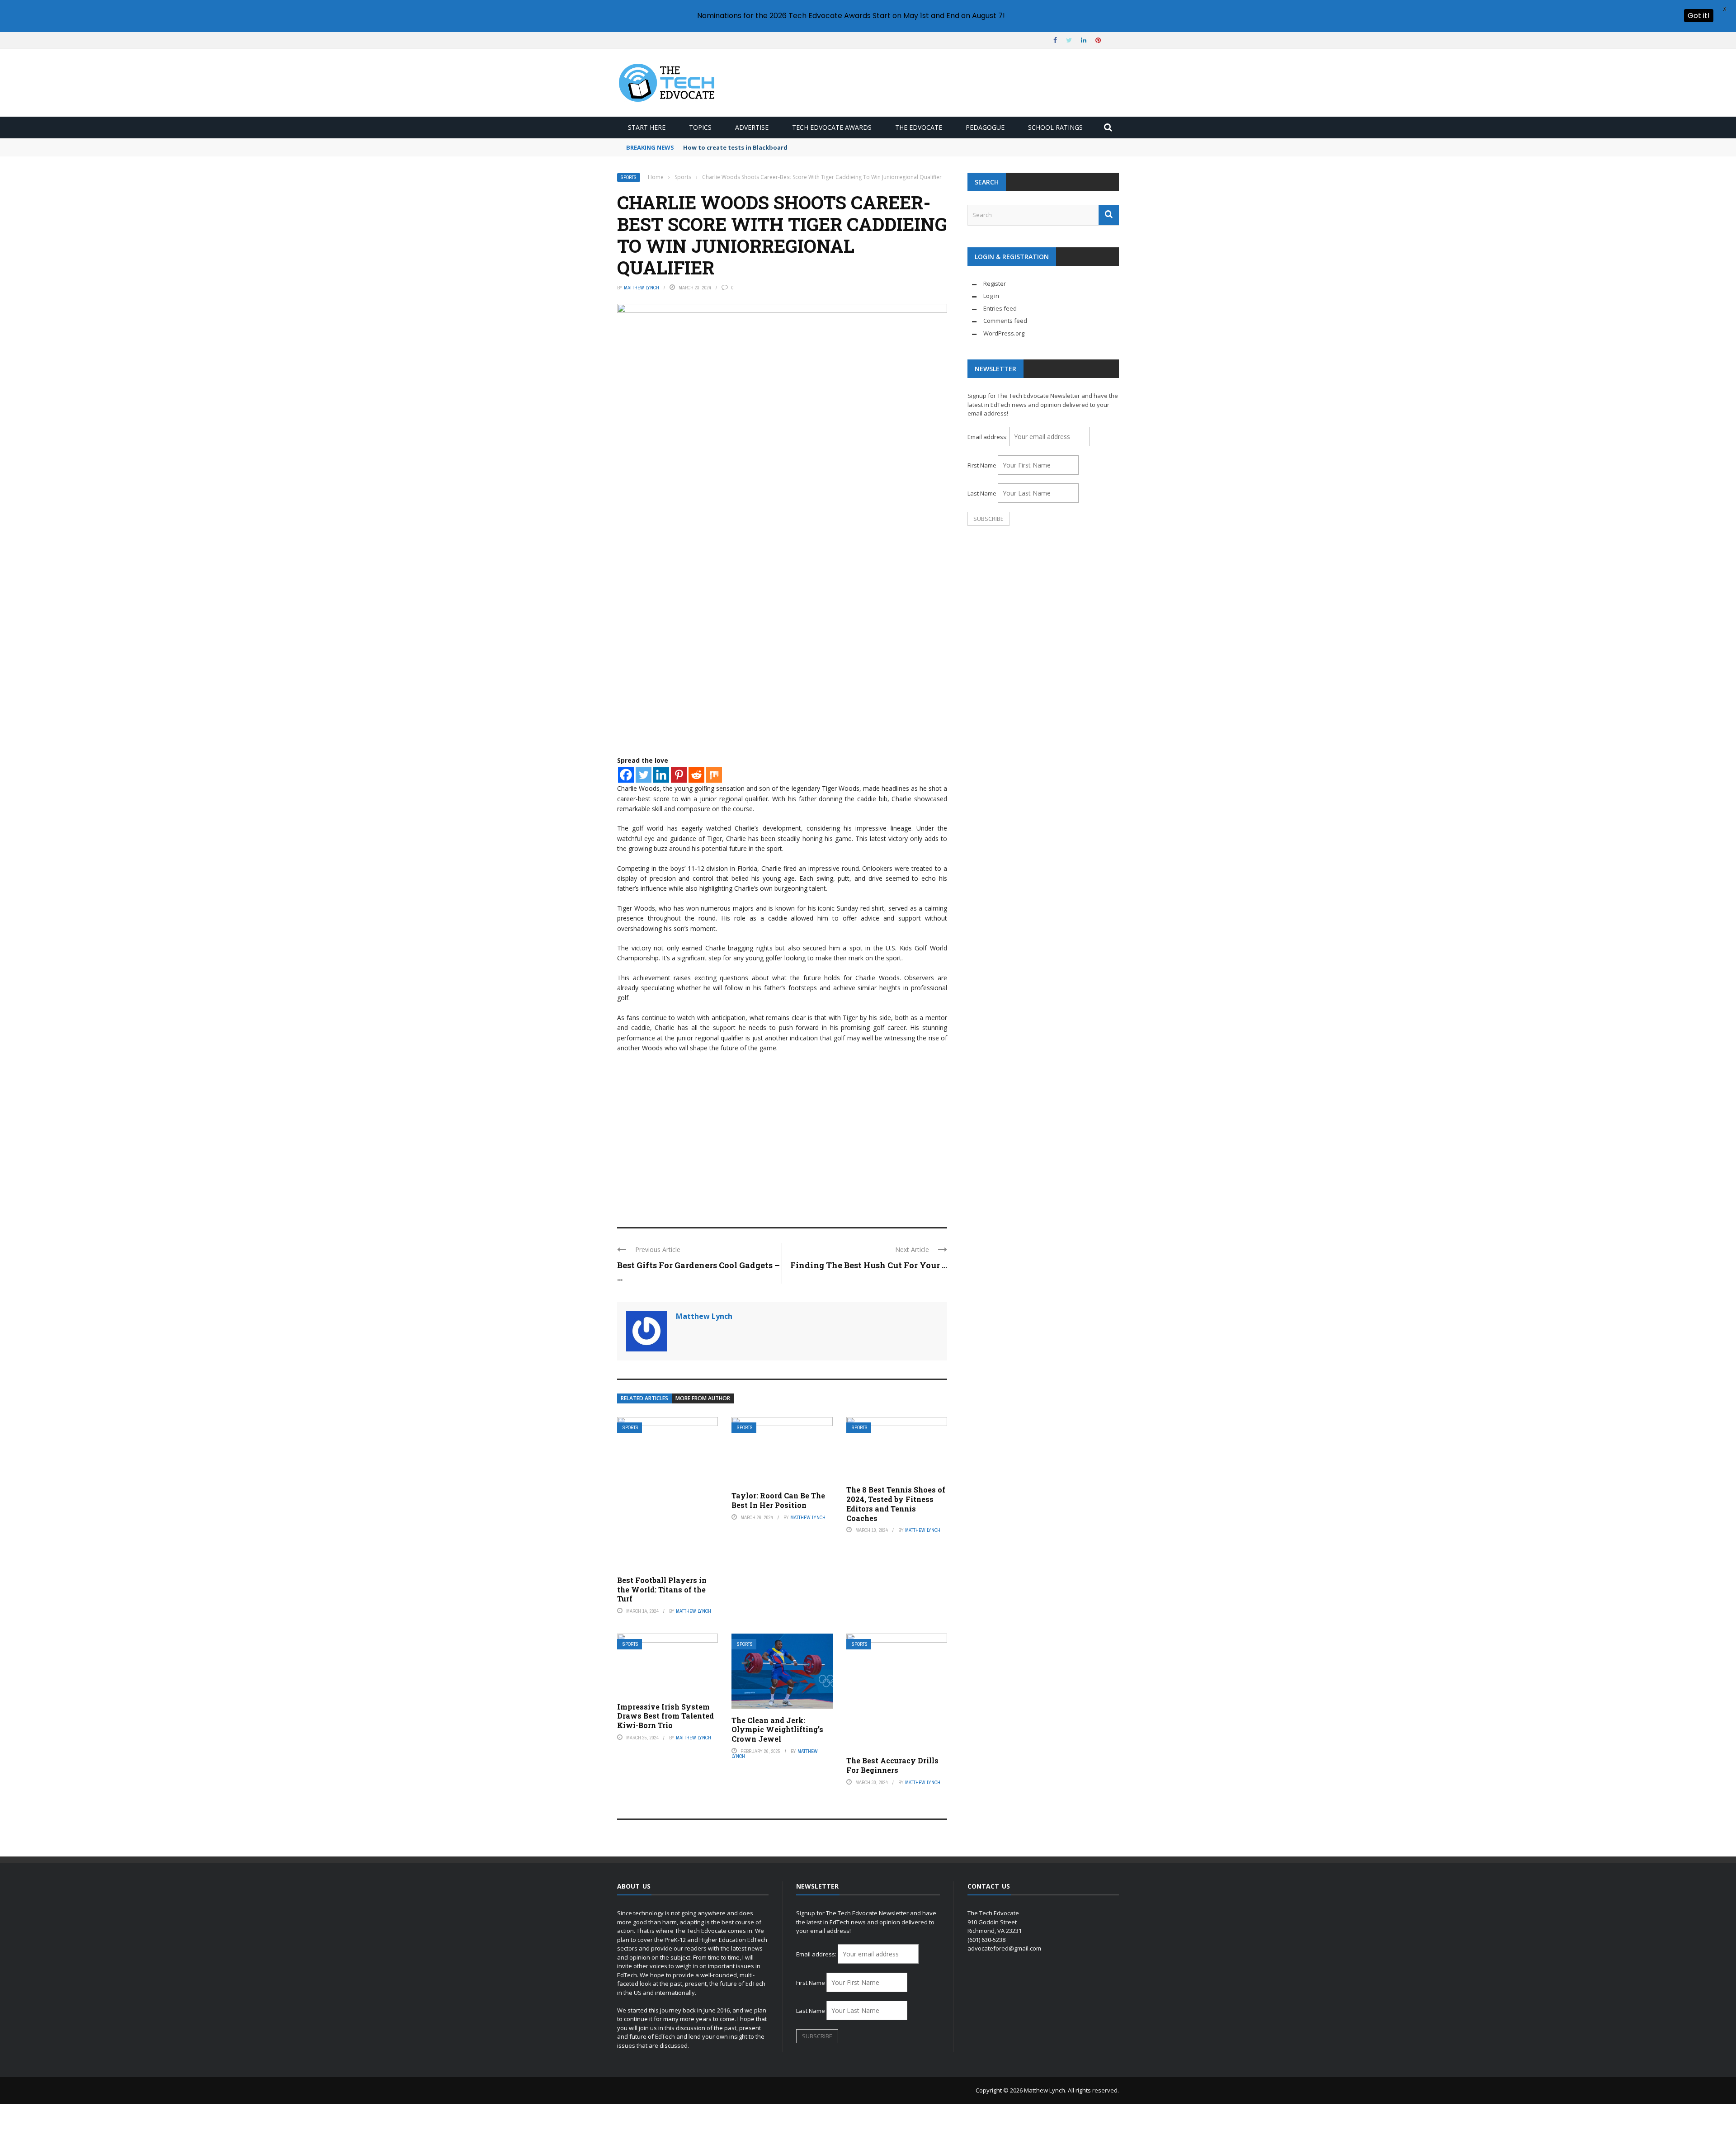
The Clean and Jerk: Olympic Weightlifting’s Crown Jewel (777, 1730)
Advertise (752, 127)
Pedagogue (985, 127)
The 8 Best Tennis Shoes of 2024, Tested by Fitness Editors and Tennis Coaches (896, 1504)
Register (995, 283)
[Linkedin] (661, 775)
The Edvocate (919, 127)
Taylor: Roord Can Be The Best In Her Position (778, 1500)
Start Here (647, 127)
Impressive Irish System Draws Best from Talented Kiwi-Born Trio (665, 1716)
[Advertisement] (782, 1146)
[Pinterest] (679, 775)
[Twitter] (644, 775)
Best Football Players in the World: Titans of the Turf (662, 1589)
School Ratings (1055, 127)
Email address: (988, 437)
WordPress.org (1004, 333)
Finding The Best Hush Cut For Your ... (869, 1265)
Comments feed (1005, 321)
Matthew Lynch (642, 288)
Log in (991, 296)
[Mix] (714, 775)
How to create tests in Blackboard (735, 147)
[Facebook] (626, 775)
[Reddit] (696, 775)
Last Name (982, 493)
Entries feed (1000, 308)
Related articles (644, 1398)
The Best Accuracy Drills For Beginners (892, 1765)
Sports (629, 177)
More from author (703, 1398)
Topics (700, 127)
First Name (982, 465)
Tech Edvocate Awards (832, 127)
